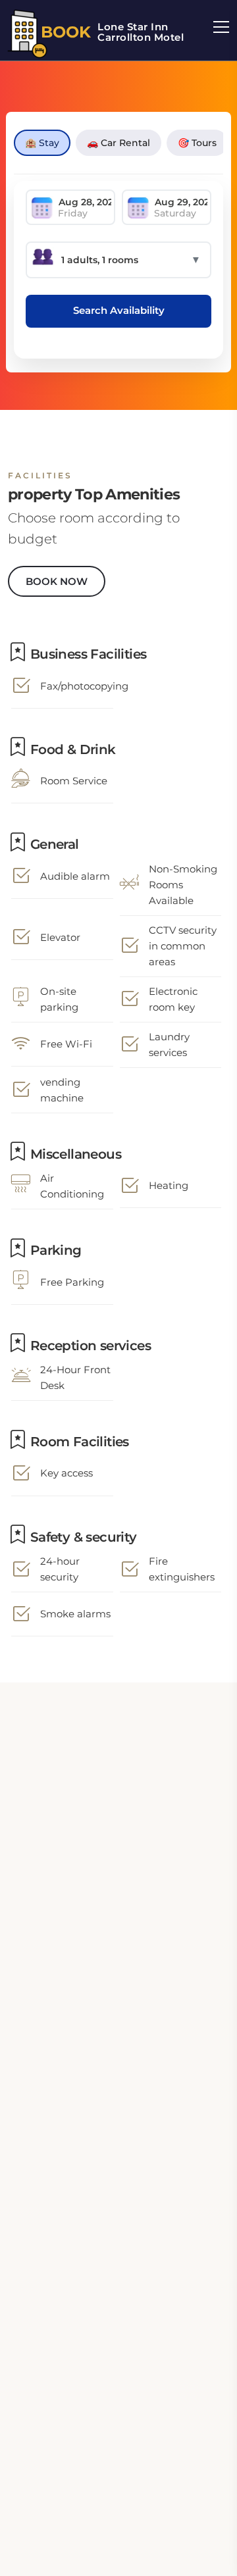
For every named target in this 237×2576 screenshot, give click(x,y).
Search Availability (119, 310)
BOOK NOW (57, 581)
